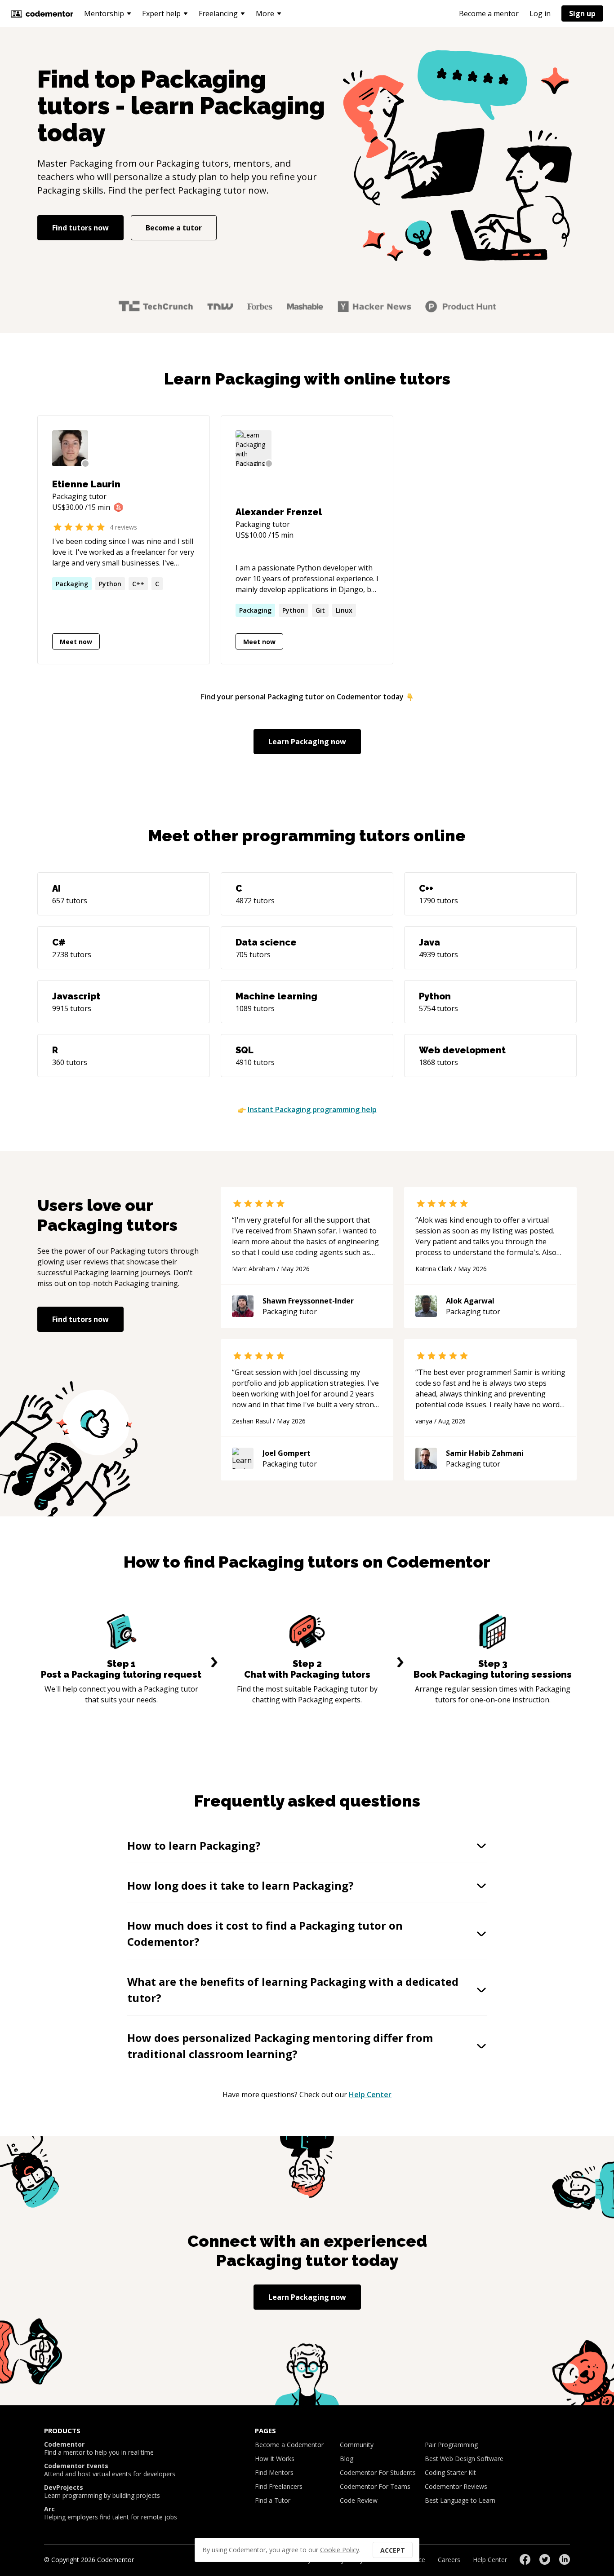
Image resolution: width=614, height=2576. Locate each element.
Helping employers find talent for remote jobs (111, 2513)
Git (320, 610)
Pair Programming (451, 2445)
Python (110, 584)
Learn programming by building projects (102, 2492)
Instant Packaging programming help (312, 1109)
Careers (449, 2560)
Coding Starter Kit (450, 2472)
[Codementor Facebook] (525, 2559)
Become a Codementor (289, 2445)
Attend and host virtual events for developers (110, 2470)
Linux (344, 610)
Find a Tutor (273, 2500)
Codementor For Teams (375, 2486)
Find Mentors (274, 2472)
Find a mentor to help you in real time (99, 2448)
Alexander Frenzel (279, 512)
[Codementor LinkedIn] (565, 2559)
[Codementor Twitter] (545, 2559)
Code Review (359, 2500)
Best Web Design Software (464, 2459)
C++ (138, 584)
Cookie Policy (340, 2550)
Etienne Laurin (86, 484)
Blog (347, 2459)
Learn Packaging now (307, 742)
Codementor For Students (378, 2472)
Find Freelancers (279, 2486)
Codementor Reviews (456, 2486)
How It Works (275, 2459)
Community (357, 2445)
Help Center (370, 2094)
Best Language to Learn (460, 2500)
